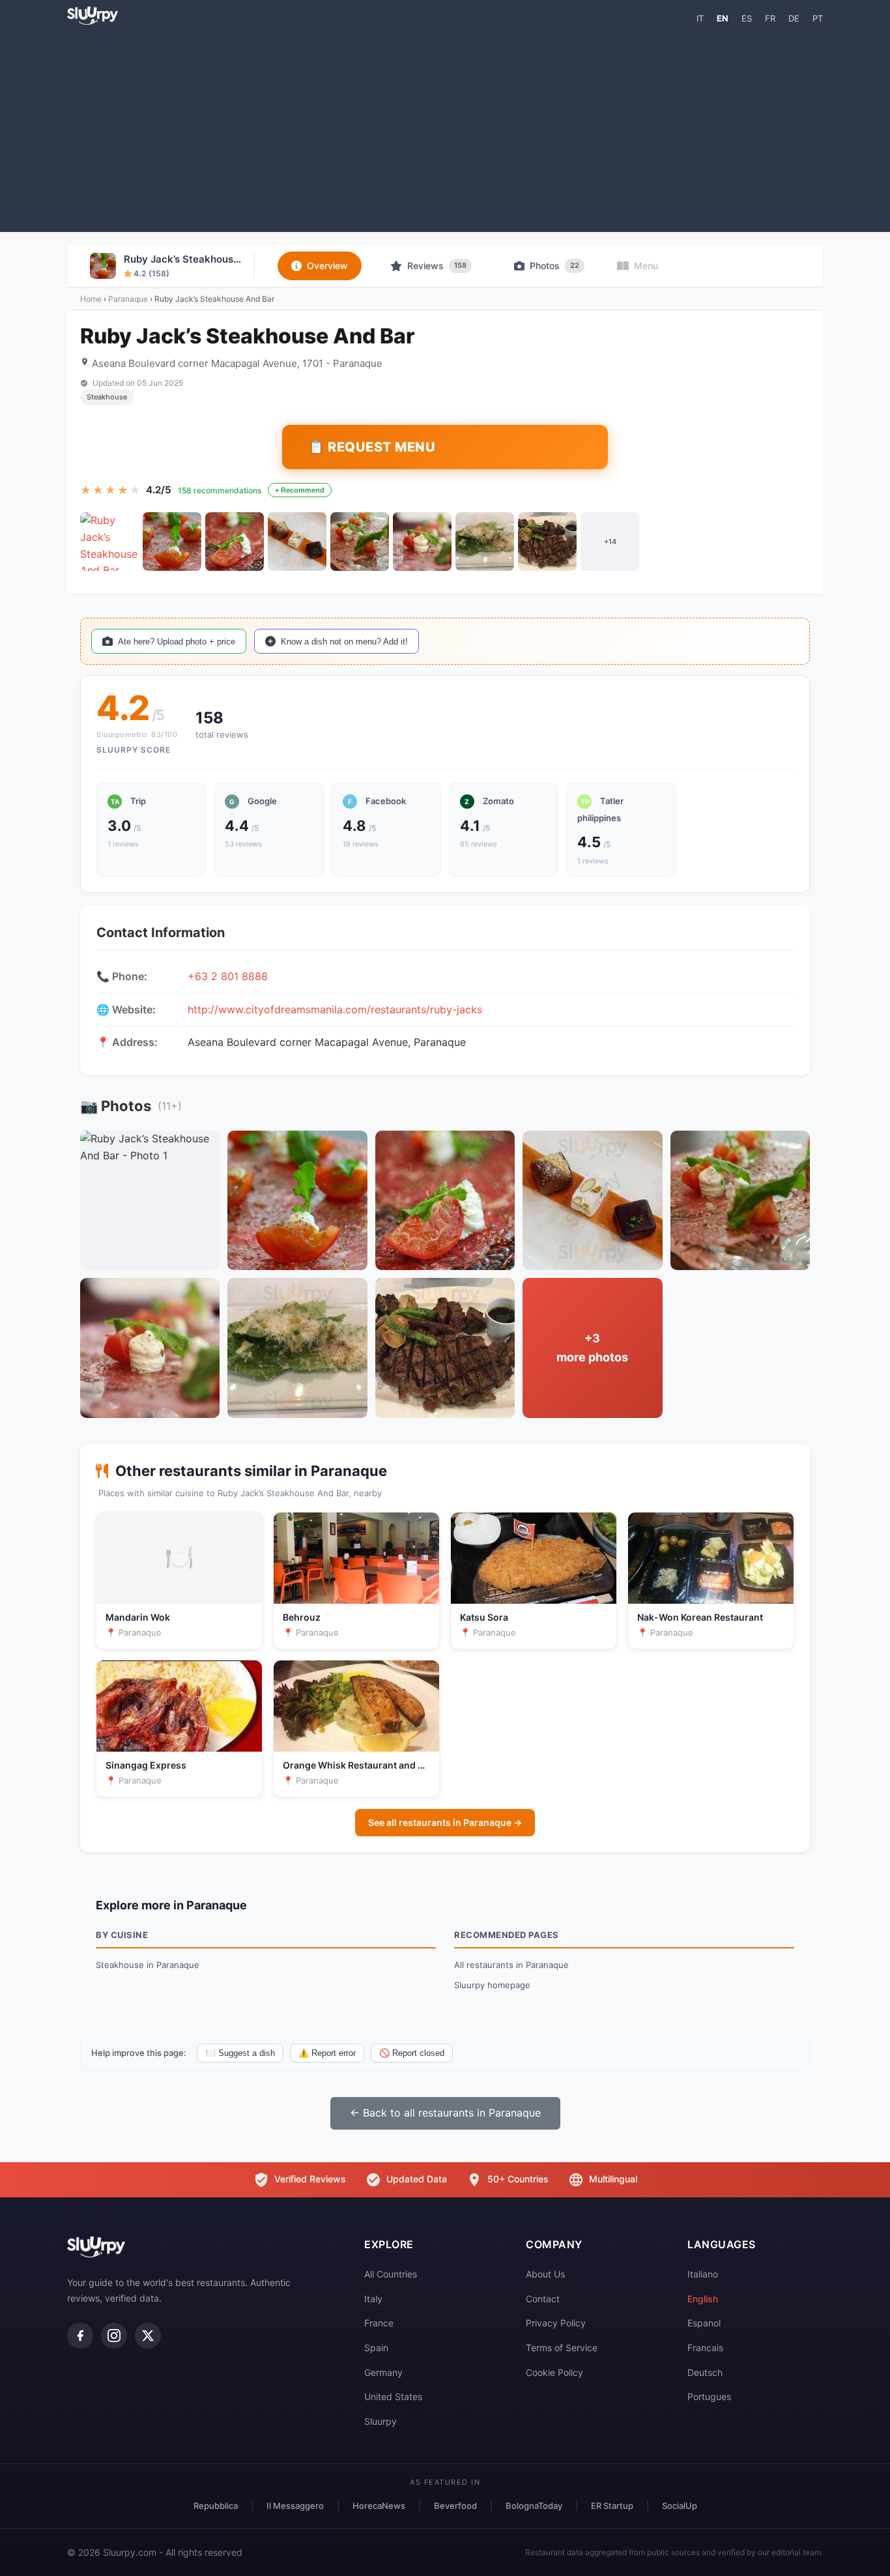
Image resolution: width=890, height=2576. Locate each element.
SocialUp (680, 2506)
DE (794, 18)
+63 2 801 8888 (228, 976)
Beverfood (455, 2506)
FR (770, 18)
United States (393, 2396)
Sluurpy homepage (492, 1985)
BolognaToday (534, 2506)
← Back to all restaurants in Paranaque (445, 2113)
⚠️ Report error (327, 2053)
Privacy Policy (556, 2323)
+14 (610, 542)
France (379, 2323)
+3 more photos (592, 1348)
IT (700, 18)
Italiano (703, 2274)
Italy (373, 2299)
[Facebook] (80, 2336)
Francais (705, 2348)
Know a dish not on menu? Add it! (344, 642)
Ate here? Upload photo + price (177, 642)
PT (818, 18)
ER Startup (612, 2506)
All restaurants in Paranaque (511, 1965)
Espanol (704, 2323)
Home (91, 299)
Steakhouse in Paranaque (148, 1965)
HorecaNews (379, 2506)
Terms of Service (562, 2348)
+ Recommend (300, 490)
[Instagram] (114, 2336)
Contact (543, 2299)
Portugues (709, 2396)
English (703, 2299)
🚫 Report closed (412, 2053)
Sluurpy (380, 2421)
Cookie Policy (554, 2372)
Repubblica (216, 2506)
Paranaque (128, 299)
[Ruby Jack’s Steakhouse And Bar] (109, 542)
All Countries (391, 2274)
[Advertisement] (445, 128)
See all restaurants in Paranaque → (445, 1822)
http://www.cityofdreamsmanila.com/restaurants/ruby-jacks (335, 1009)
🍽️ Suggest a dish (240, 2053)
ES (747, 18)
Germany (383, 2372)
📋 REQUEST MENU (372, 447)
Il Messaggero (295, 2506)
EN (723, 18)
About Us (545, 2274)
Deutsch (705, 2372)
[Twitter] (148, 2336)
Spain (376, 2348)
